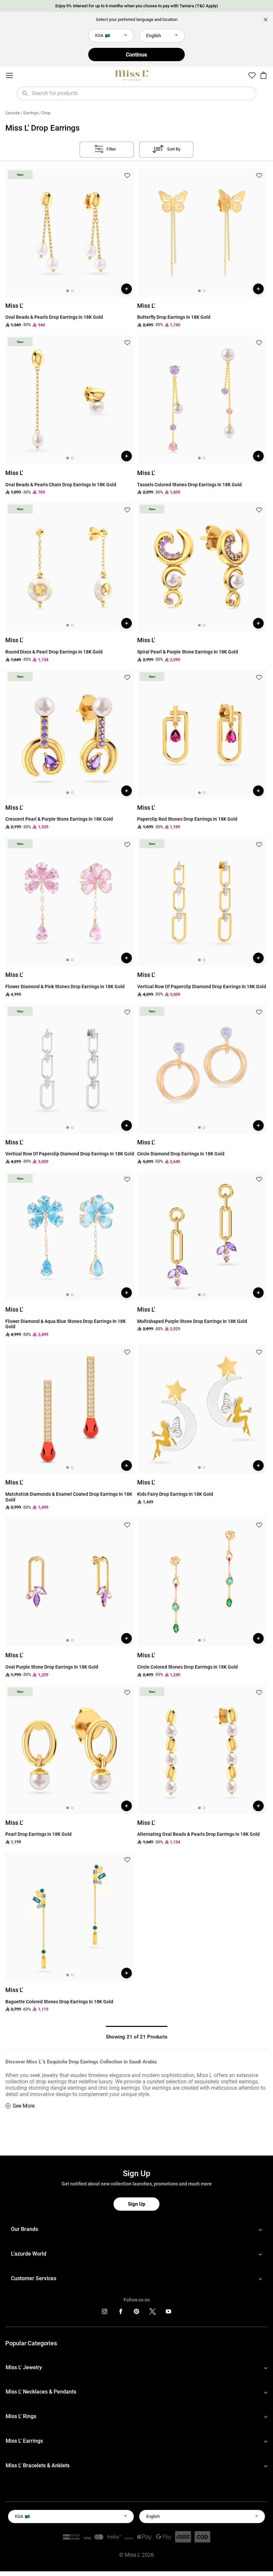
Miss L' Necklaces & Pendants (41, 2392)
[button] (127, 176)
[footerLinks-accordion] (136, 2229)
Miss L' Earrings (24, 2441)
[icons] (105, 2313)
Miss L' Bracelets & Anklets (38, 2465)
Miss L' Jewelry (24, 2367)
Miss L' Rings (21, 2416)
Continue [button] (136, 55)
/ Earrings (29, 113)
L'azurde (12, 113)
